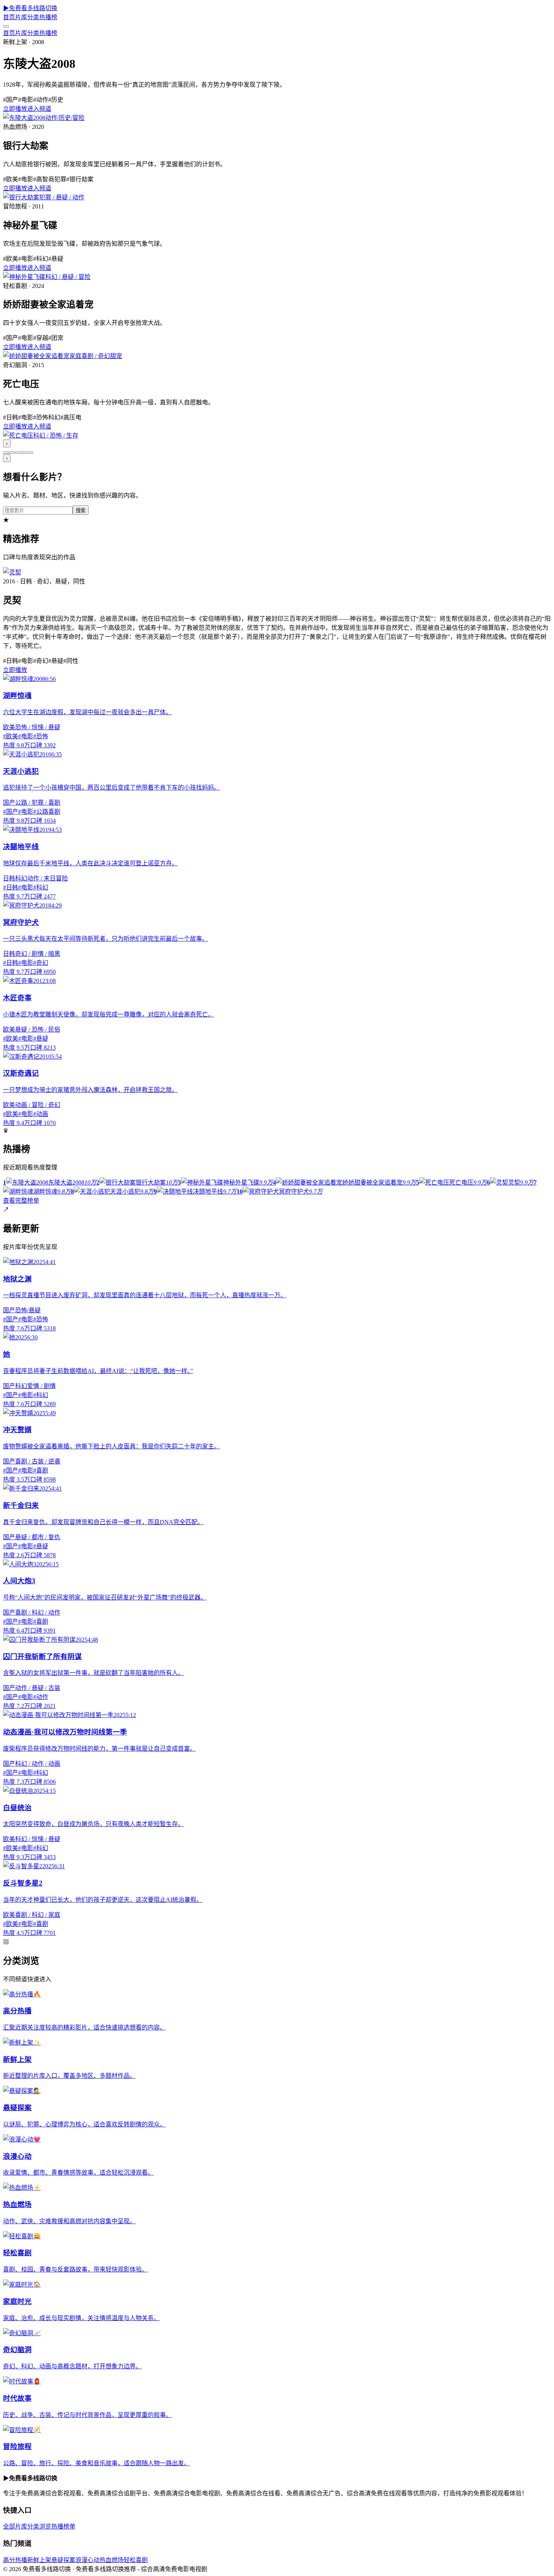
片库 (21, 17)
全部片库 (15, 2526)
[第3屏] (18, 453)
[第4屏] (24, 453)
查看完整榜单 (21, 1201)
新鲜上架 (39, 2560)
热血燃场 (112, 2560)
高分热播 (15, 2560)
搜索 (81, 510)
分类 (33, 17)
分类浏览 (39, 2526)
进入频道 (39, 109)
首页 (9, 17)
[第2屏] (12, 453)
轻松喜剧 (136, 2560)
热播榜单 (63, 2526)
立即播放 (15, 109)
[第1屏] (6, 453)
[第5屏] (30, 453)
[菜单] (6, 26)
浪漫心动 (87, 2560)
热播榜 (48, 17)
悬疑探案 (63, 2560)
